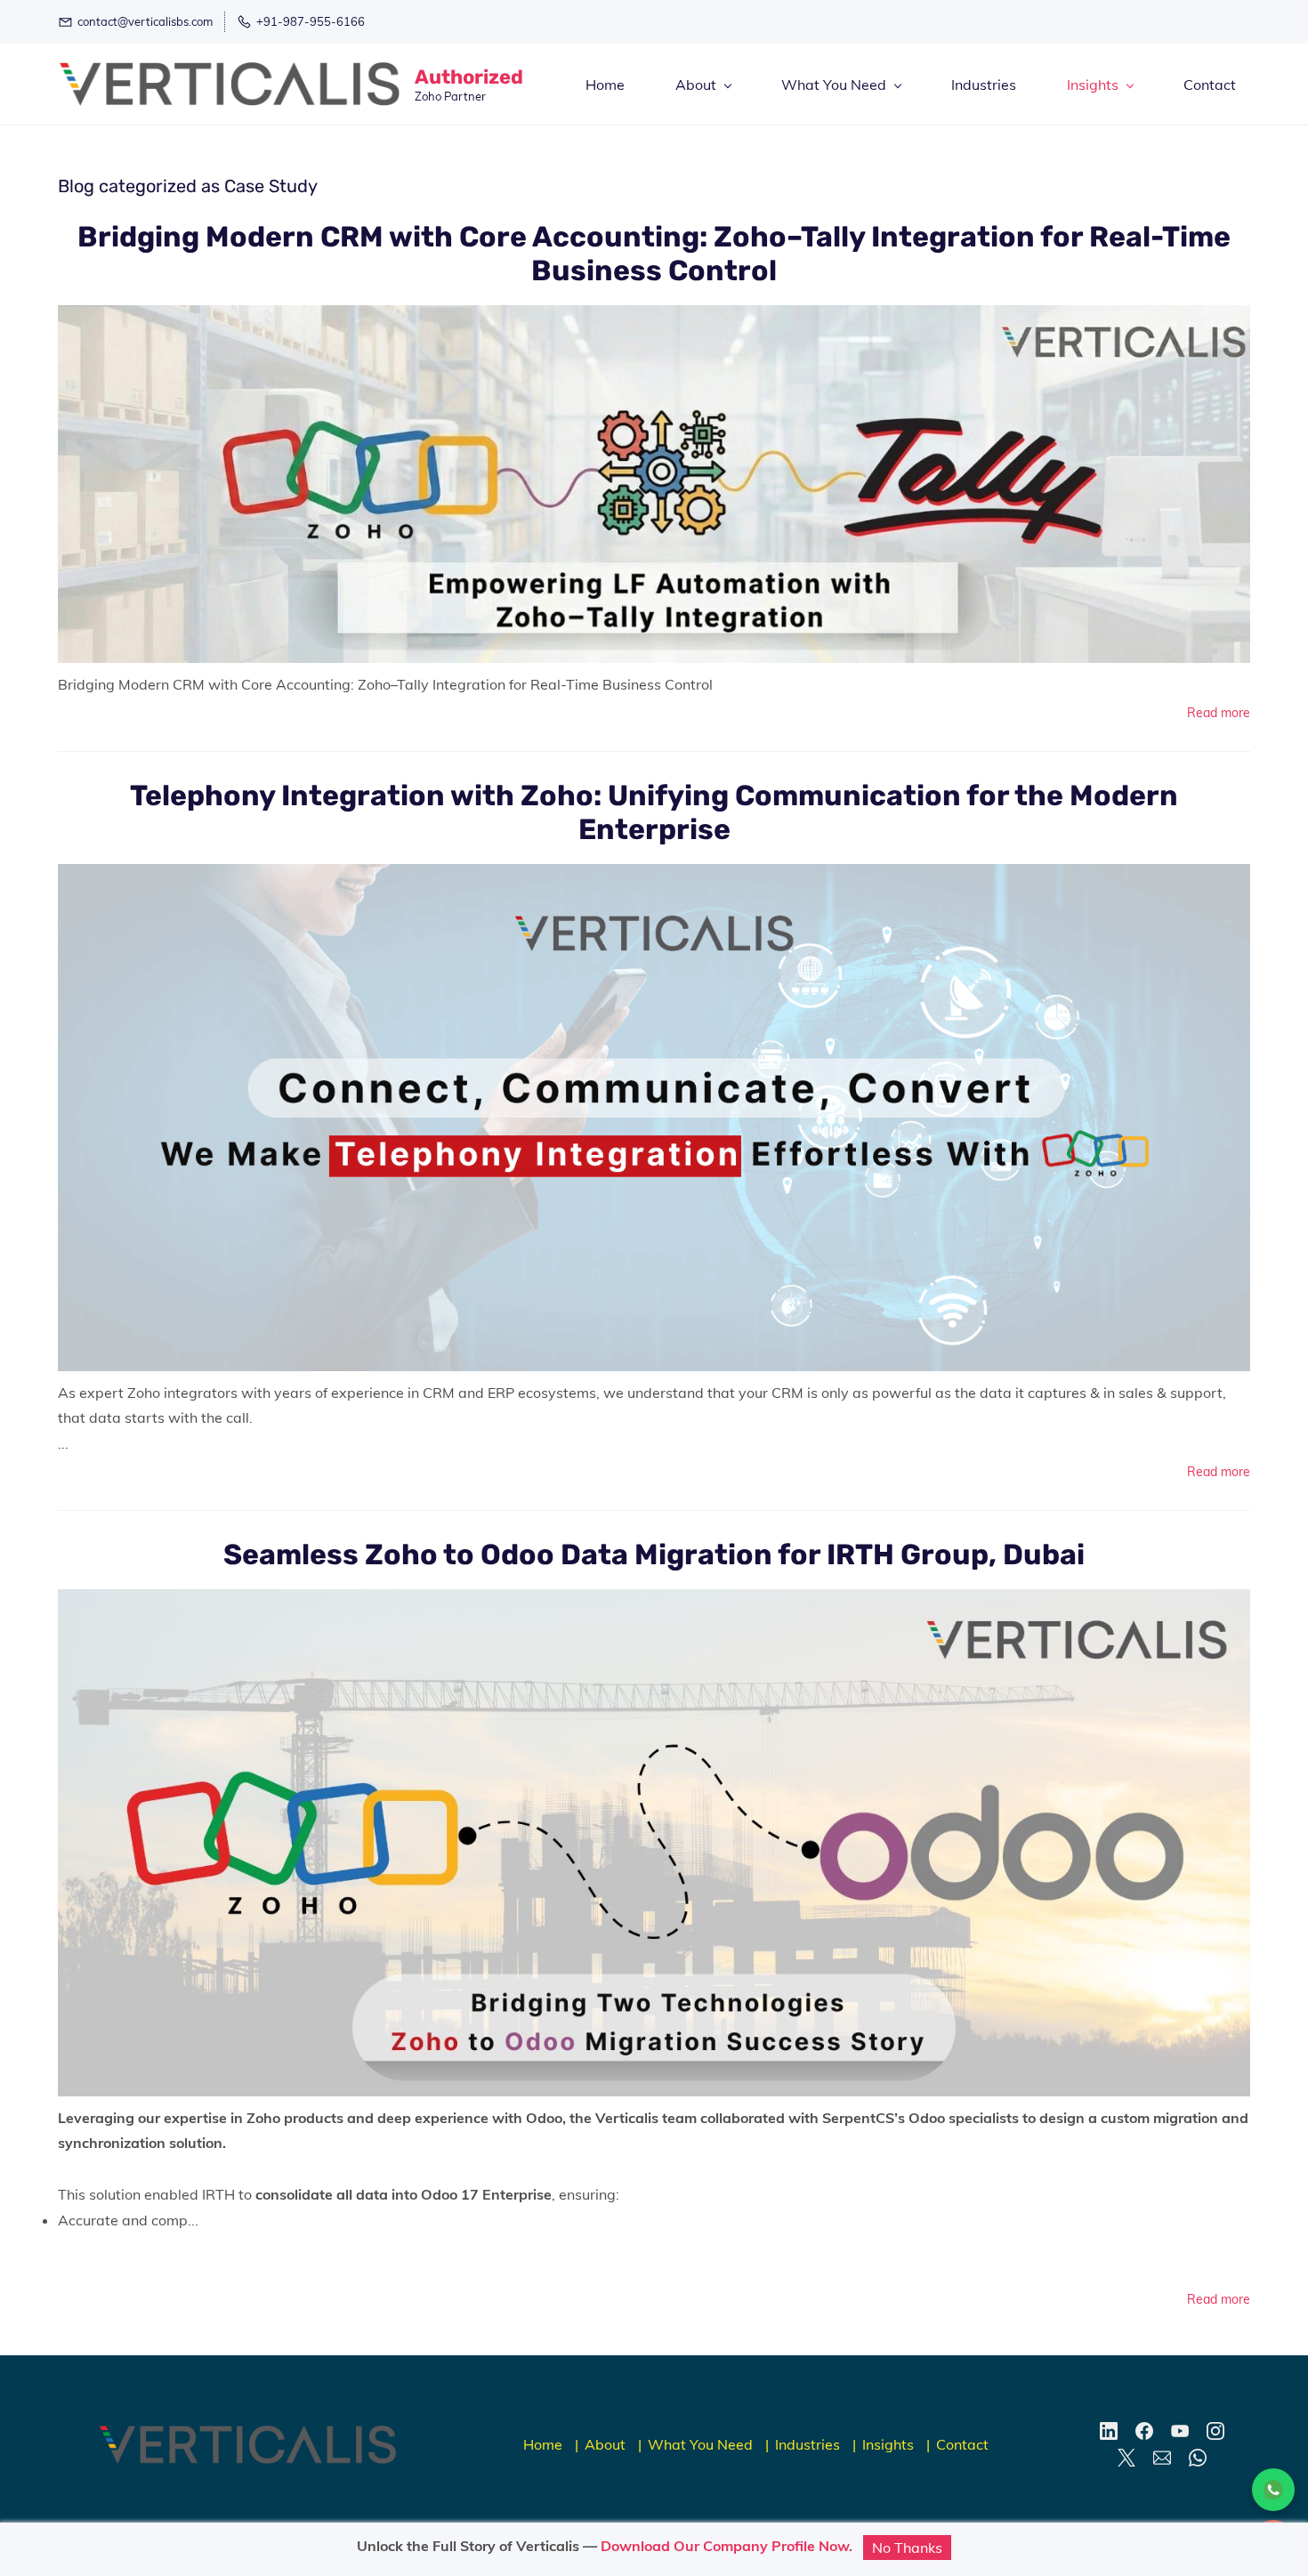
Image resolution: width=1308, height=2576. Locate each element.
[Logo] (230, 84)
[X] (1126, 2458)
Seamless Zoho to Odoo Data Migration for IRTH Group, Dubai (654, 1554)
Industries (807, 2444)
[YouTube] (1180, 2431)
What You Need (700, 2444)
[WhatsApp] (1198, 2458)
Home (543, 2444)
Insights (888, 2444)
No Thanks (907, 2548)
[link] (248, 2437)
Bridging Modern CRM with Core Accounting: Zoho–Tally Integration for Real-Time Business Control (654, 254)
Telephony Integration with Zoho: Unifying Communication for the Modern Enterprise (654, 812)
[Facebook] (1144, 2431)
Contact (962, 2444)
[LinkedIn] (1109, 2431)
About (605, 2444)
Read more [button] (1219, 713)
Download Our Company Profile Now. (727, 2546)
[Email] (1162, 2458)
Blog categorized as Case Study (188, 186)
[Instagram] (1215, 2431)
